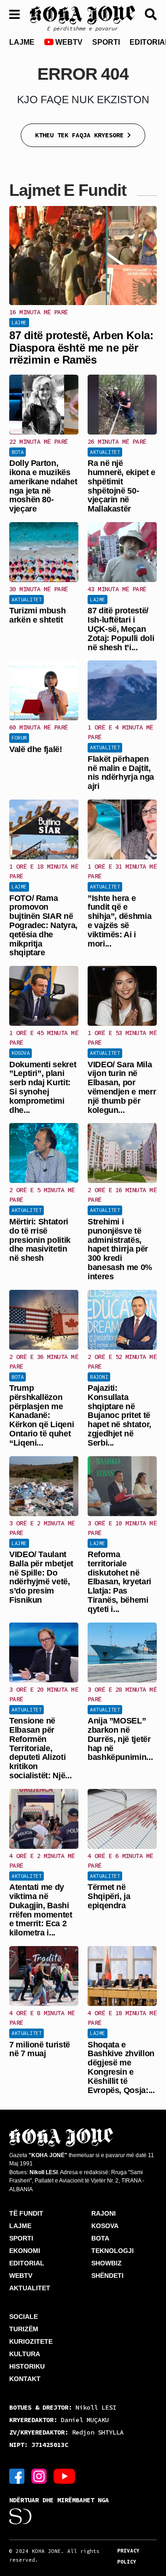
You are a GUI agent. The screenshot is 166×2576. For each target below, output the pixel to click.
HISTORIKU (27, 2366)
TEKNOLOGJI (113, 2251)
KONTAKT (25, 2379)
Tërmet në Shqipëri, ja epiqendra (109, 1896)
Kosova (21, 1053)
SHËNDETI (107, 2276)
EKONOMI (25, 2251)
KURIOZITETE (31, 2341)
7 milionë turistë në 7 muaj (40, 2049)
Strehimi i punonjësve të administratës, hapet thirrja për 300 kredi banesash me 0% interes (120, 1249)
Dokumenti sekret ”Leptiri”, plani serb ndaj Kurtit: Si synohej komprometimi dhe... (43, 1087)
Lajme (19, 323)
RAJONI (104, 2213)
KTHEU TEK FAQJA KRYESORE (81, 135)
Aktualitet (105, 452)
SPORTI (106, 42)
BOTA (100, 2238)
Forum (19, 738)
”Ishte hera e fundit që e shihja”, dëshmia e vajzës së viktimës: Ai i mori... (119, 921)
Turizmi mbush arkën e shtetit (37, 615)
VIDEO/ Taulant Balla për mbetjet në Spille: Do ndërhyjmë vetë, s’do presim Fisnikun (41, 1577)
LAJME (22, 42)
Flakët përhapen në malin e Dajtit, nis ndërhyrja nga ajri (121, 773)
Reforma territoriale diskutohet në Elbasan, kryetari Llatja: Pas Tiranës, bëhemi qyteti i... (119, 1582)
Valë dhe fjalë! (36, 749)
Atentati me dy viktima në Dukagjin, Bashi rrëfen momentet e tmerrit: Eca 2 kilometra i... (41, 1910)
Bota (18, 452)
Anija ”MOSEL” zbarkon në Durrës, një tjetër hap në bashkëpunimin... (120, 1739)
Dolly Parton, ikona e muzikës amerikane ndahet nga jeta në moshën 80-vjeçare (43, 486)
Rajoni (99, 1377)
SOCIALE (24, 2317)
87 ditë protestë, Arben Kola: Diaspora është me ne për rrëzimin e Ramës (81, 347)
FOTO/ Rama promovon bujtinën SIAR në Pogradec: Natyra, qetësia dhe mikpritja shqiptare (43, 926)
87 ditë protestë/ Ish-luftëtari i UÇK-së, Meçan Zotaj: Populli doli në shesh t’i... (121, 629)
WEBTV (68, 42)
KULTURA (25, 2354)
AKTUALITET (30, 2288)
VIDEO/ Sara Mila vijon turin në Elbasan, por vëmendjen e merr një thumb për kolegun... (122, 1087)
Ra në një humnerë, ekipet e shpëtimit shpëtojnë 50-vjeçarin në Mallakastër (122, 486)
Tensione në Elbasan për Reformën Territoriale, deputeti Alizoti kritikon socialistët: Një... (40, 1748)
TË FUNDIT (26, 2213)
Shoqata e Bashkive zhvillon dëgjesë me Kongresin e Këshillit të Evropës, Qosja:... (121, 2067)
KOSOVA (105, 2226)
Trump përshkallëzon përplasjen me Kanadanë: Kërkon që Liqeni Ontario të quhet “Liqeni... (41, 1415)
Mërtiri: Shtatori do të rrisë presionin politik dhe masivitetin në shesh (40, 1240)
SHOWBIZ (107, 2263)
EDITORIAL (27, 2263)
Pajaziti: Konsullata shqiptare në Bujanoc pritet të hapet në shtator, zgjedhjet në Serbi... (119, 1415)
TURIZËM (24, 2329)
